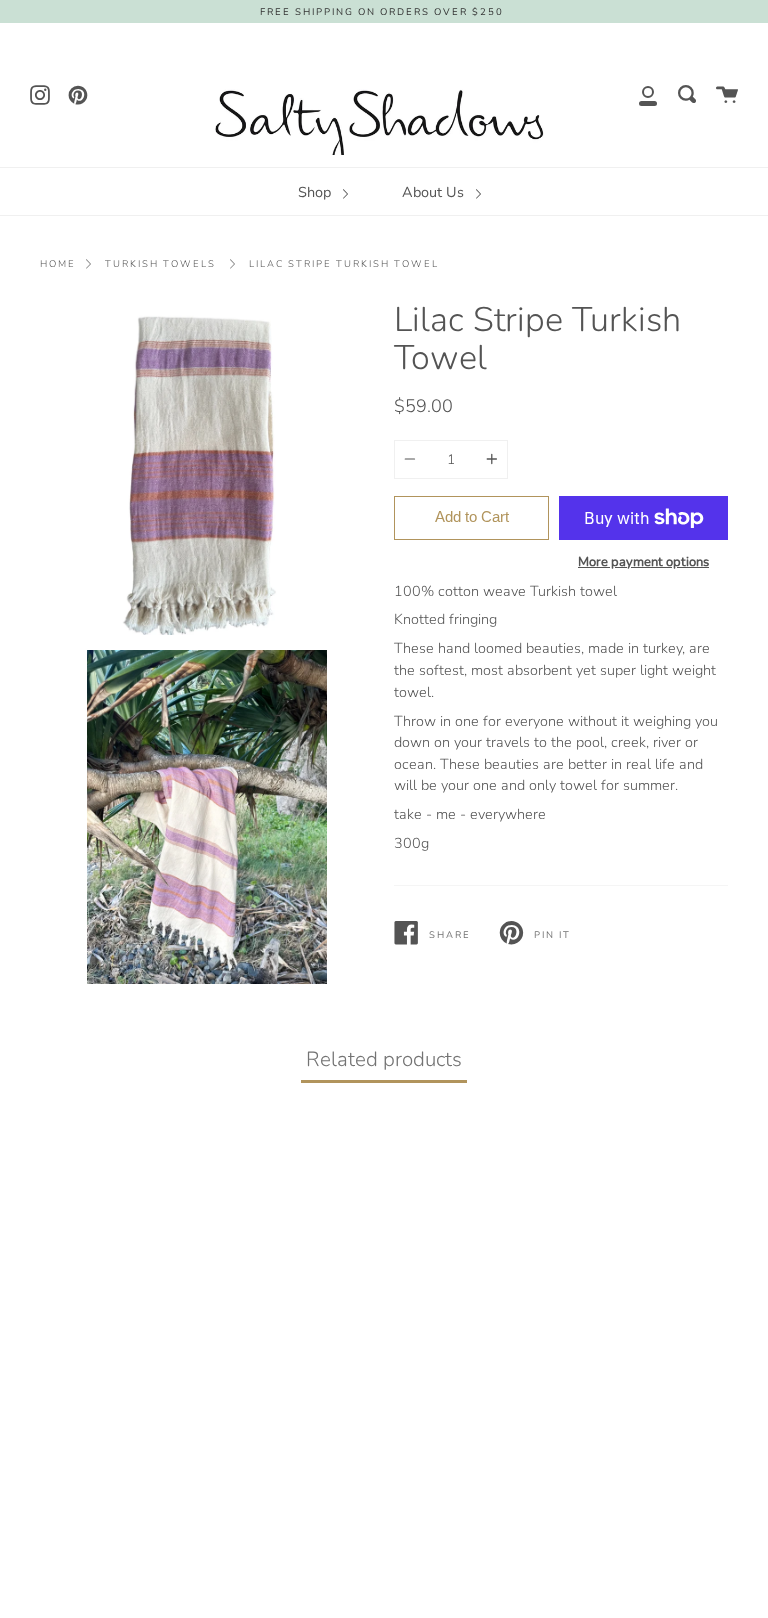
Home (58, 263)
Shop (316, 192)
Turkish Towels (160, 263)
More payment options (643, 562)
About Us (435, 192)
